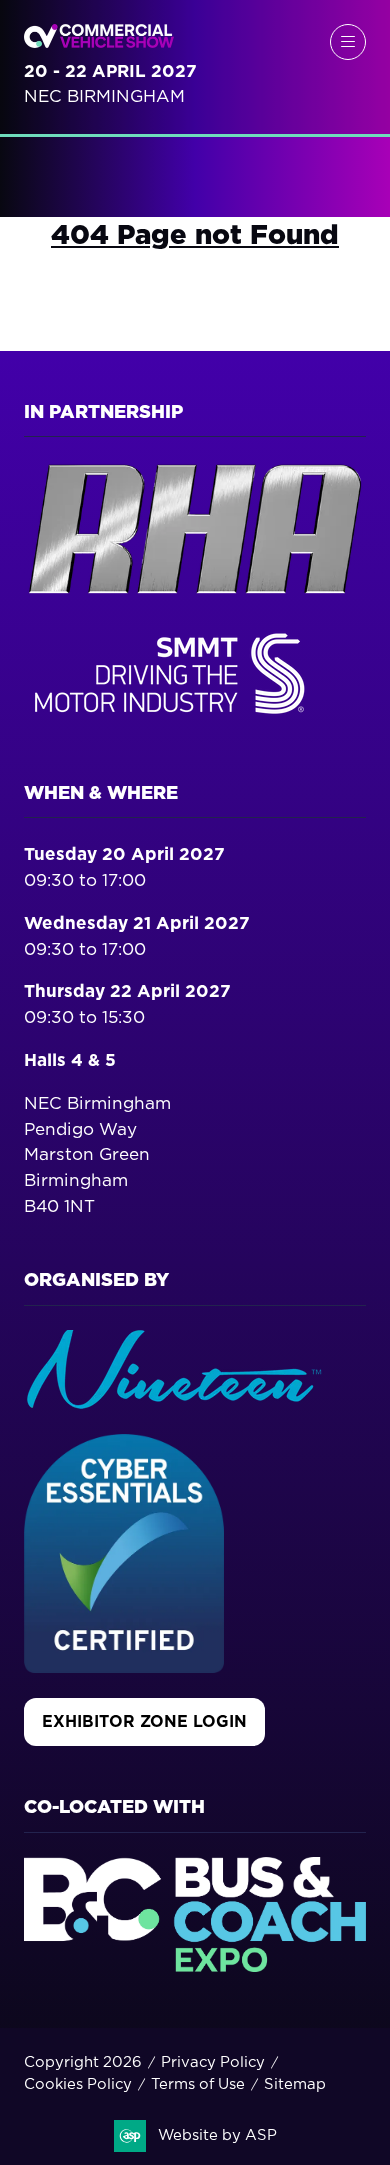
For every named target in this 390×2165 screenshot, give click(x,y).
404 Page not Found (195, 235)
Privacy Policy (213, 2062)
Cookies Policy (78, 2084)
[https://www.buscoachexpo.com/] (195, 1966)
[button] (348, 42)
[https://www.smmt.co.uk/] (174, 718)
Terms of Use (198, 2084)
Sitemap (295, 2084)
